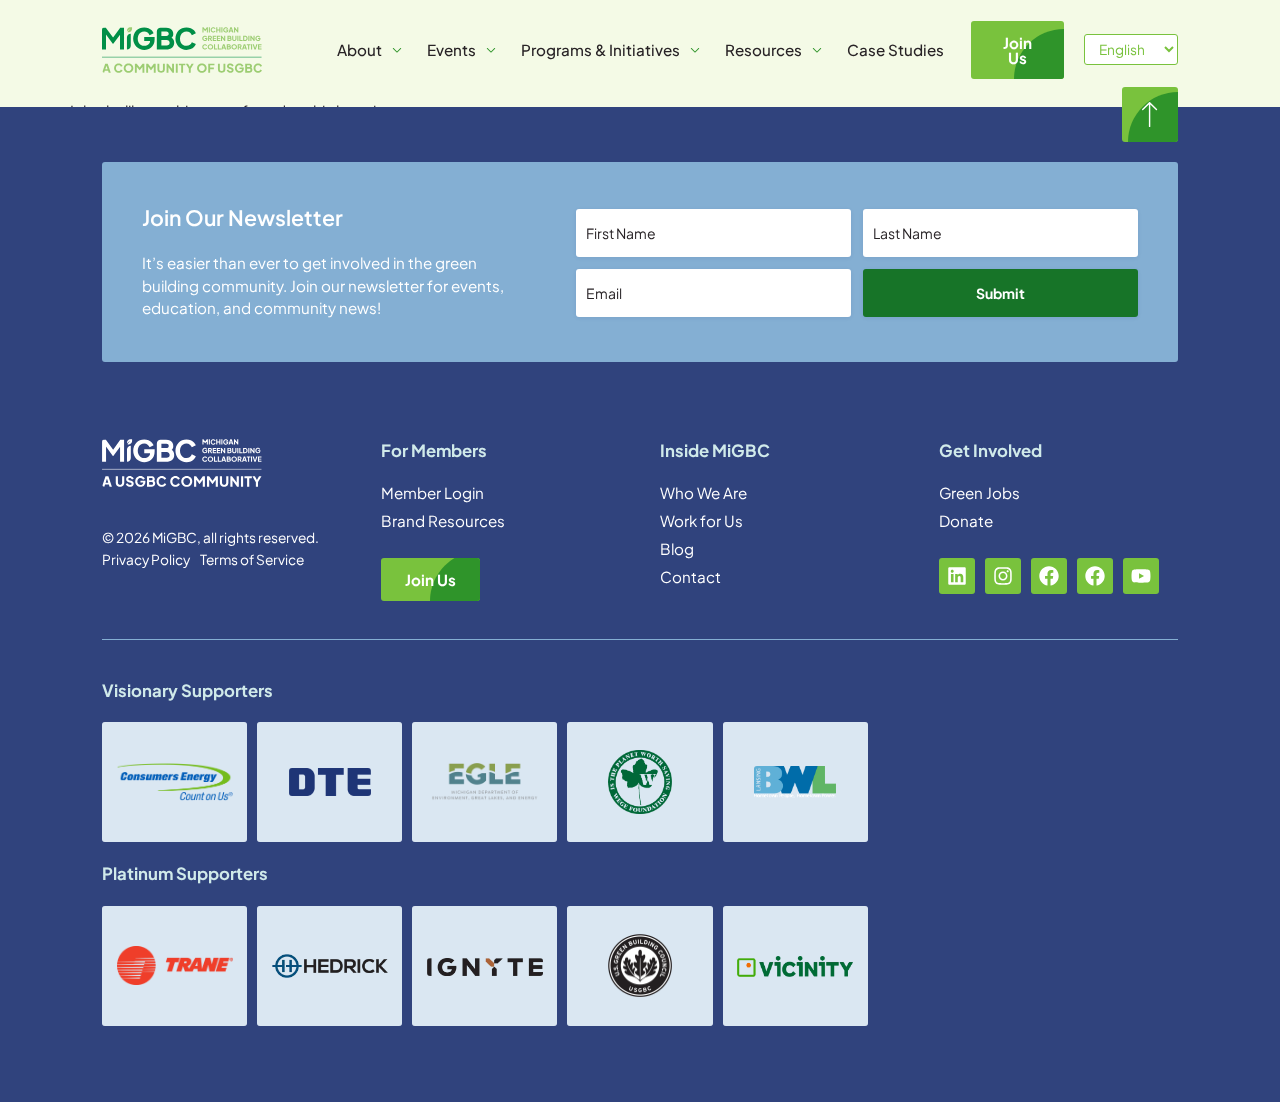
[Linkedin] (957, 576)
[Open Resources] (817, 50)
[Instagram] (1003, 576)
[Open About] (397, 50)
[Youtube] (1141, 576)
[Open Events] (491, 50)
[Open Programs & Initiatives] (695, 50)
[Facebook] (1049, 576)
